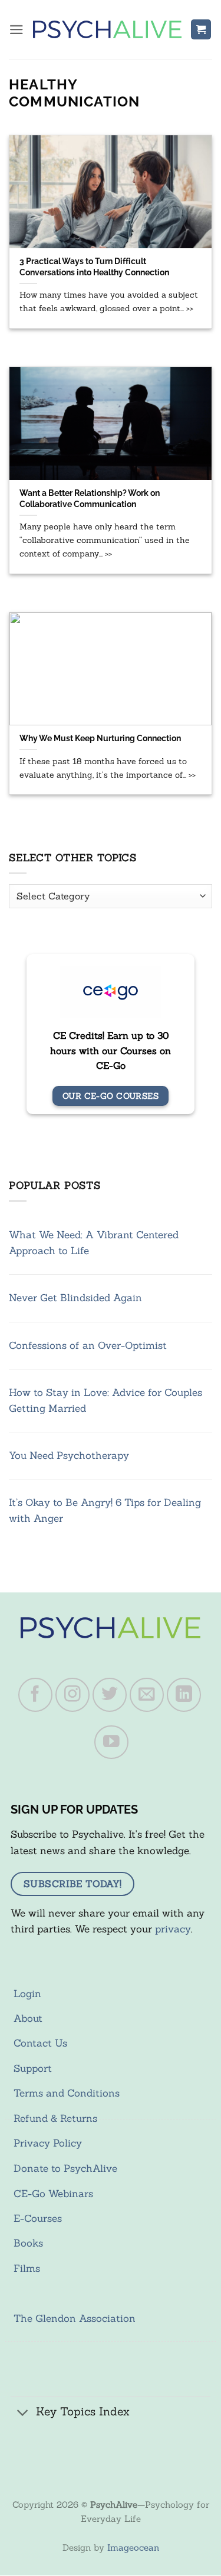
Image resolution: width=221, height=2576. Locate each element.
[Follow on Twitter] (110, 1695)
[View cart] (201, 30)
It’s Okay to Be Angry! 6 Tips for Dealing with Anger (105, 1510)
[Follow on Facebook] (35, 1695)
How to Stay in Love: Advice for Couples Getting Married (105, 1400)
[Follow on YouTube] (111, 1742)
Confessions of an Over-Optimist (88, 1345)
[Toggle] (23, 2413)
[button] (17, 30)
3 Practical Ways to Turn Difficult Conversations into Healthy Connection (94, 266)
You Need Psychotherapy (69, 1455)
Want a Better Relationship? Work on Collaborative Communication (90, 498)
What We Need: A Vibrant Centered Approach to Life (94, 1243)
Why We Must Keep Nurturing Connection (100, 738)
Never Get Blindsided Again (75, 1298)
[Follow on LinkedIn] (184, 1695)
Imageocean (133, 2547)
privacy (173, 1929)
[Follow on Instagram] (72, 1695)
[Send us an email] (147, 1695)
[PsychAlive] (107, 29)
